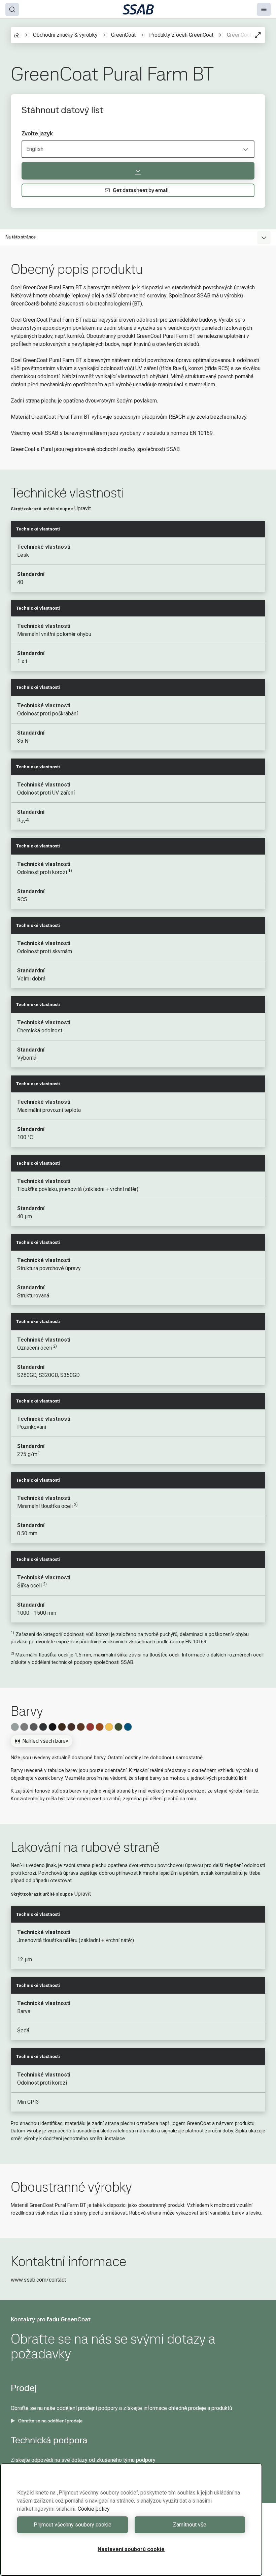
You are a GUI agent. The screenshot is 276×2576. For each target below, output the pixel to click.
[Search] (12, 9)
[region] (131, 2520)
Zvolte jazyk (37, 133)
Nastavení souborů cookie (131, 2549)
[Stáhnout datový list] (138, 171)
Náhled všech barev (45, 1741)
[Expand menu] (264, 237)
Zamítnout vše (190, 2525)
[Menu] (264, 9)
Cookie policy (94, 2509)
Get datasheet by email (141, 190)
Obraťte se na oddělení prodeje (50, 2421)
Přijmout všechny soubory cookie (73, 2525)
